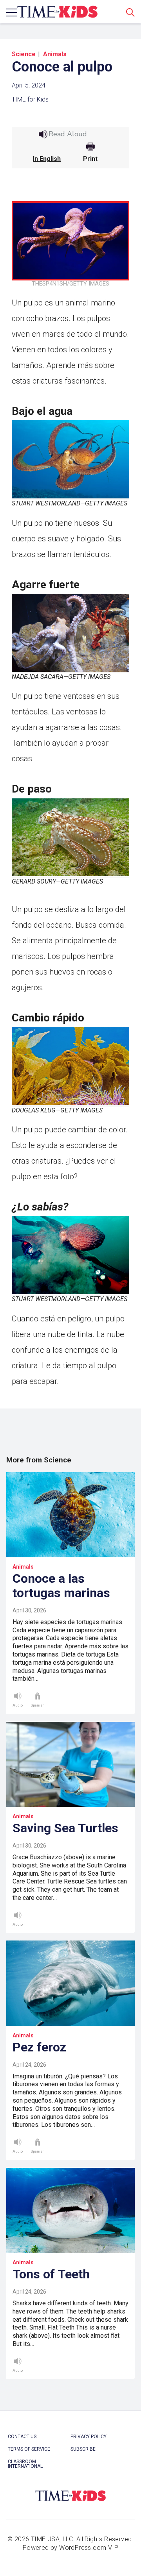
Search (130, 12)
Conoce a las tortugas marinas (61, 1586)
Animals (55, 54)
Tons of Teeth (51, 2274)
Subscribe (83, 2449)
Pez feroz (39, 2047)
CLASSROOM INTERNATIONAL (25, 2464)
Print (90, 159)
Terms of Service (29, 2449)
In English (47, 159)
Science (24, 54)
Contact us (22, 2437)
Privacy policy (89, 2437)
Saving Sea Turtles (65, 1828)
